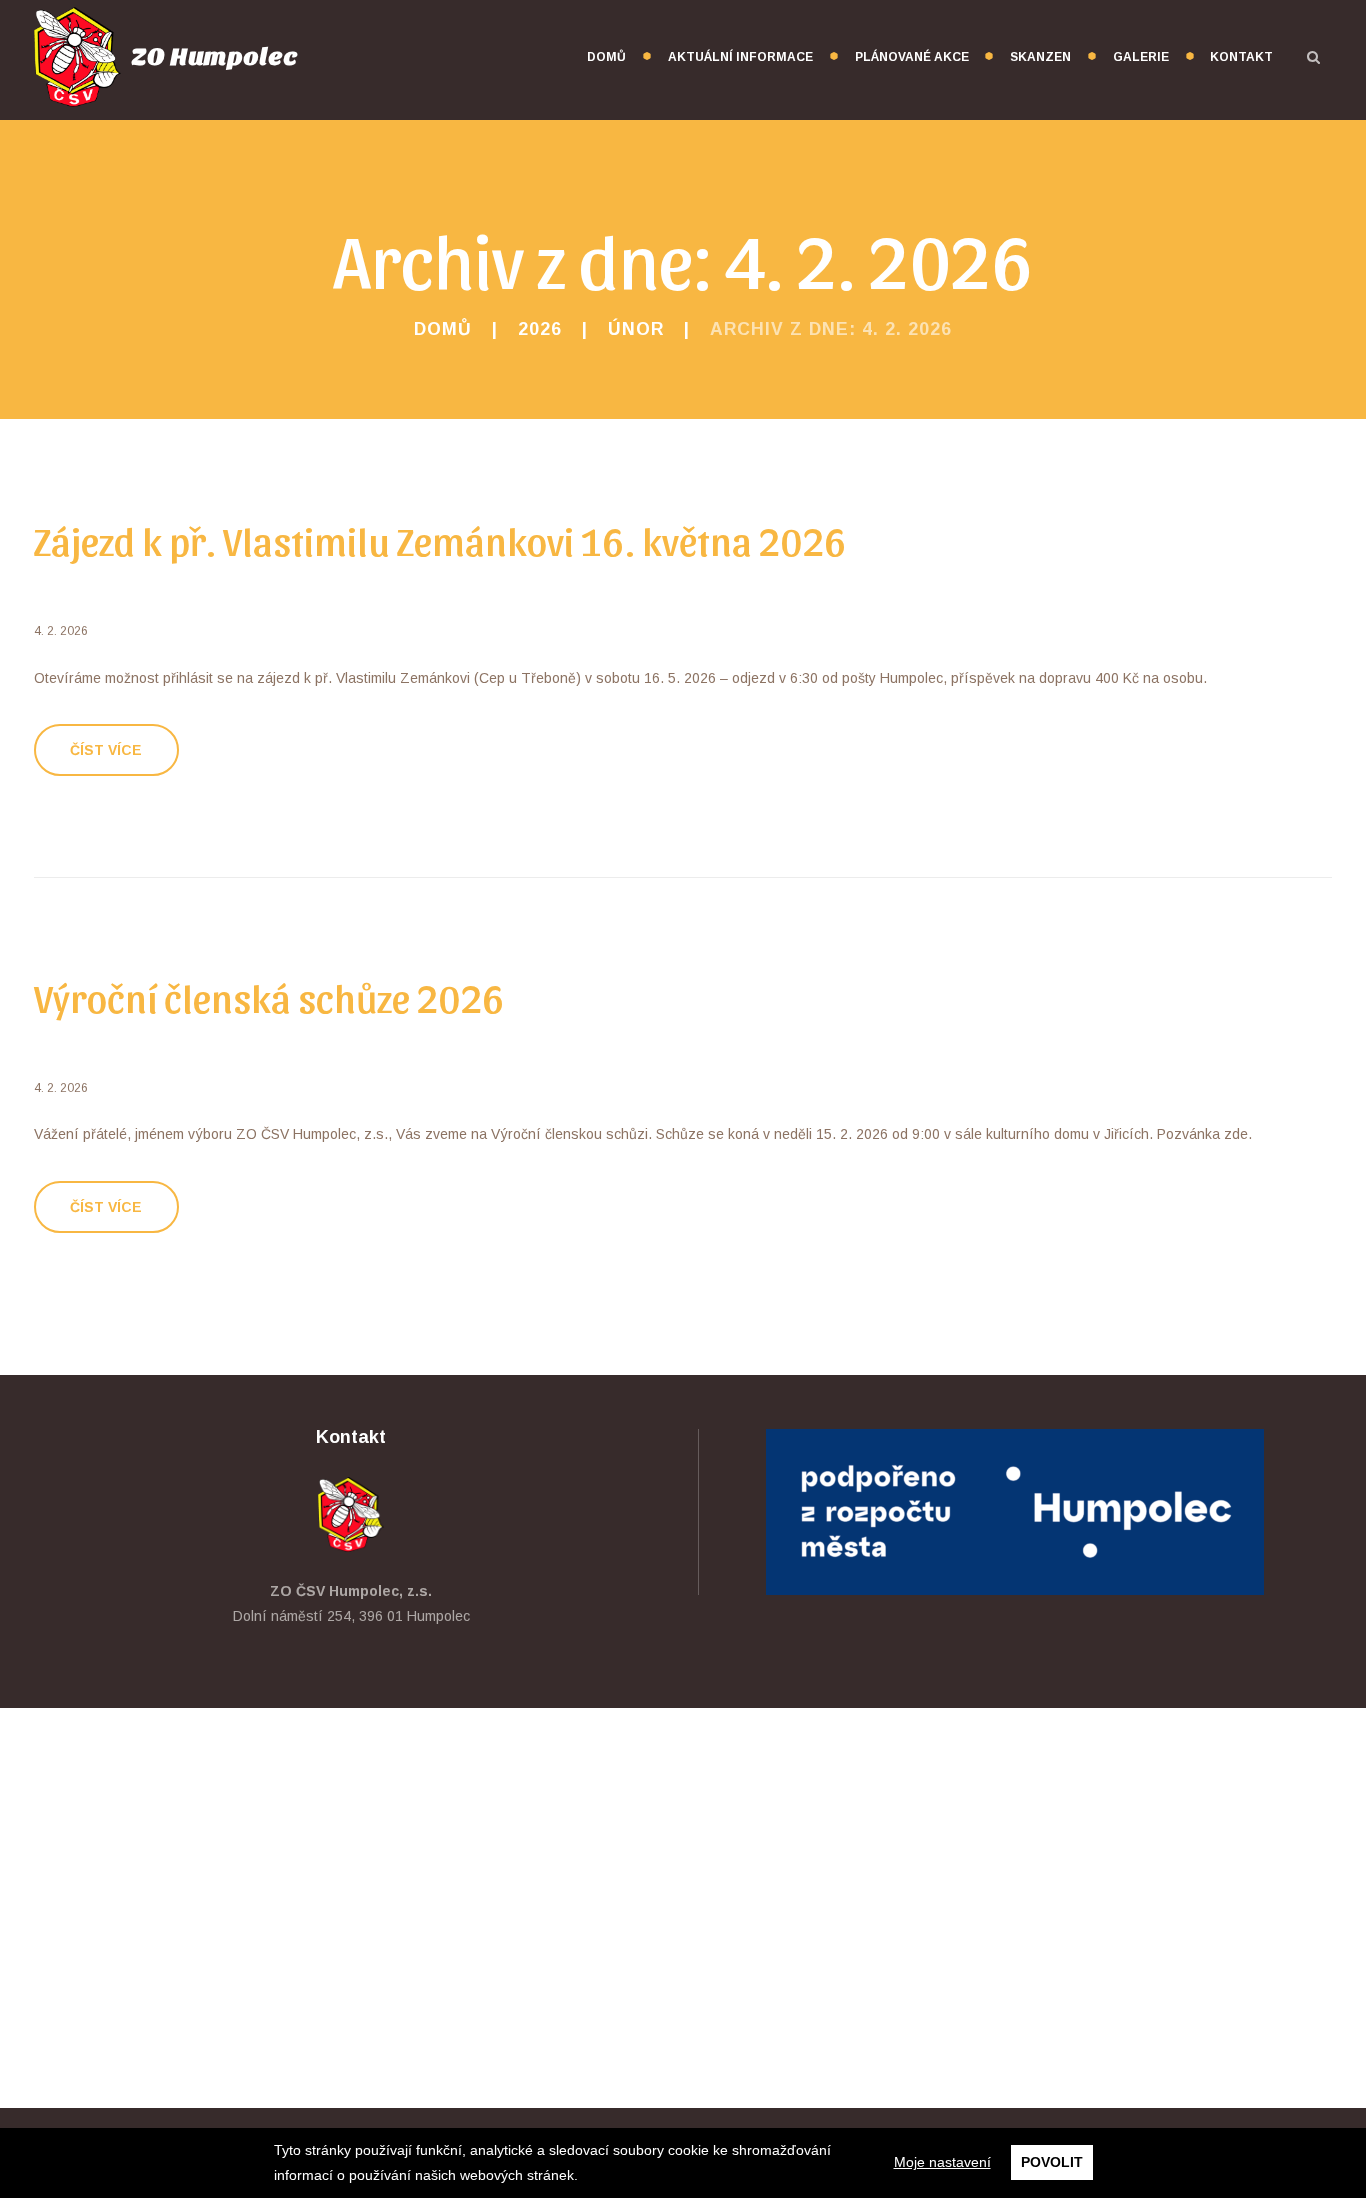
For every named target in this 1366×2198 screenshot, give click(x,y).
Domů (443, 329)
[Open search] (1314, 57)
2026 (540, 329)
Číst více (106, 750)
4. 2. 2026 (61, 631)
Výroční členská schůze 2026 (269, 996)
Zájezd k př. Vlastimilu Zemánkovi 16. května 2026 (440, 539)
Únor (636, 329)
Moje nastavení (942, 2162)
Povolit (1052, 2162)
